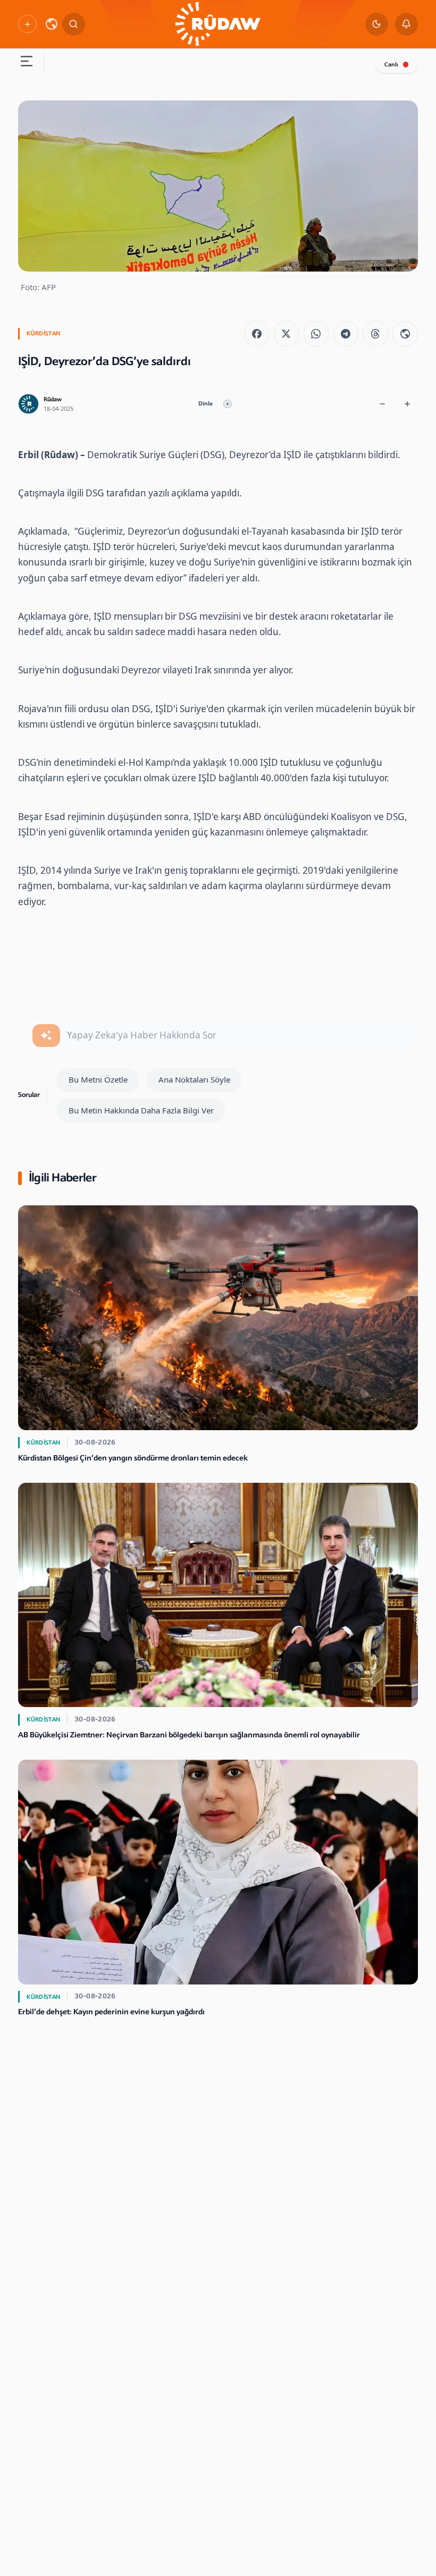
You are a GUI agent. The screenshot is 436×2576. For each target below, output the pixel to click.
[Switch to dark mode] (377, 24)
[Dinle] (227, 404)
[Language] (52, 24)
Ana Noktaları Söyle (194, 1079)
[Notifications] (406, 24)
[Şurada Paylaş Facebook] (257, 333)
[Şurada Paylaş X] (286, 333)
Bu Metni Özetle (98, 1079)
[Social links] (27, 24)
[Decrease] (383, 404)
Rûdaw (53, 399)
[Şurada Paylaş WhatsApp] (316, 333)
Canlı (391, 65)
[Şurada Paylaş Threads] (375, 333)
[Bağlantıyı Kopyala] (405, 333)
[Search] (74, 24)
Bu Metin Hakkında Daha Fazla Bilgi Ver (141, 1110)
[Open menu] (26, 63)
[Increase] (408, 404)
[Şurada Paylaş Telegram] (346, 333)
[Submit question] (46, 1036)
